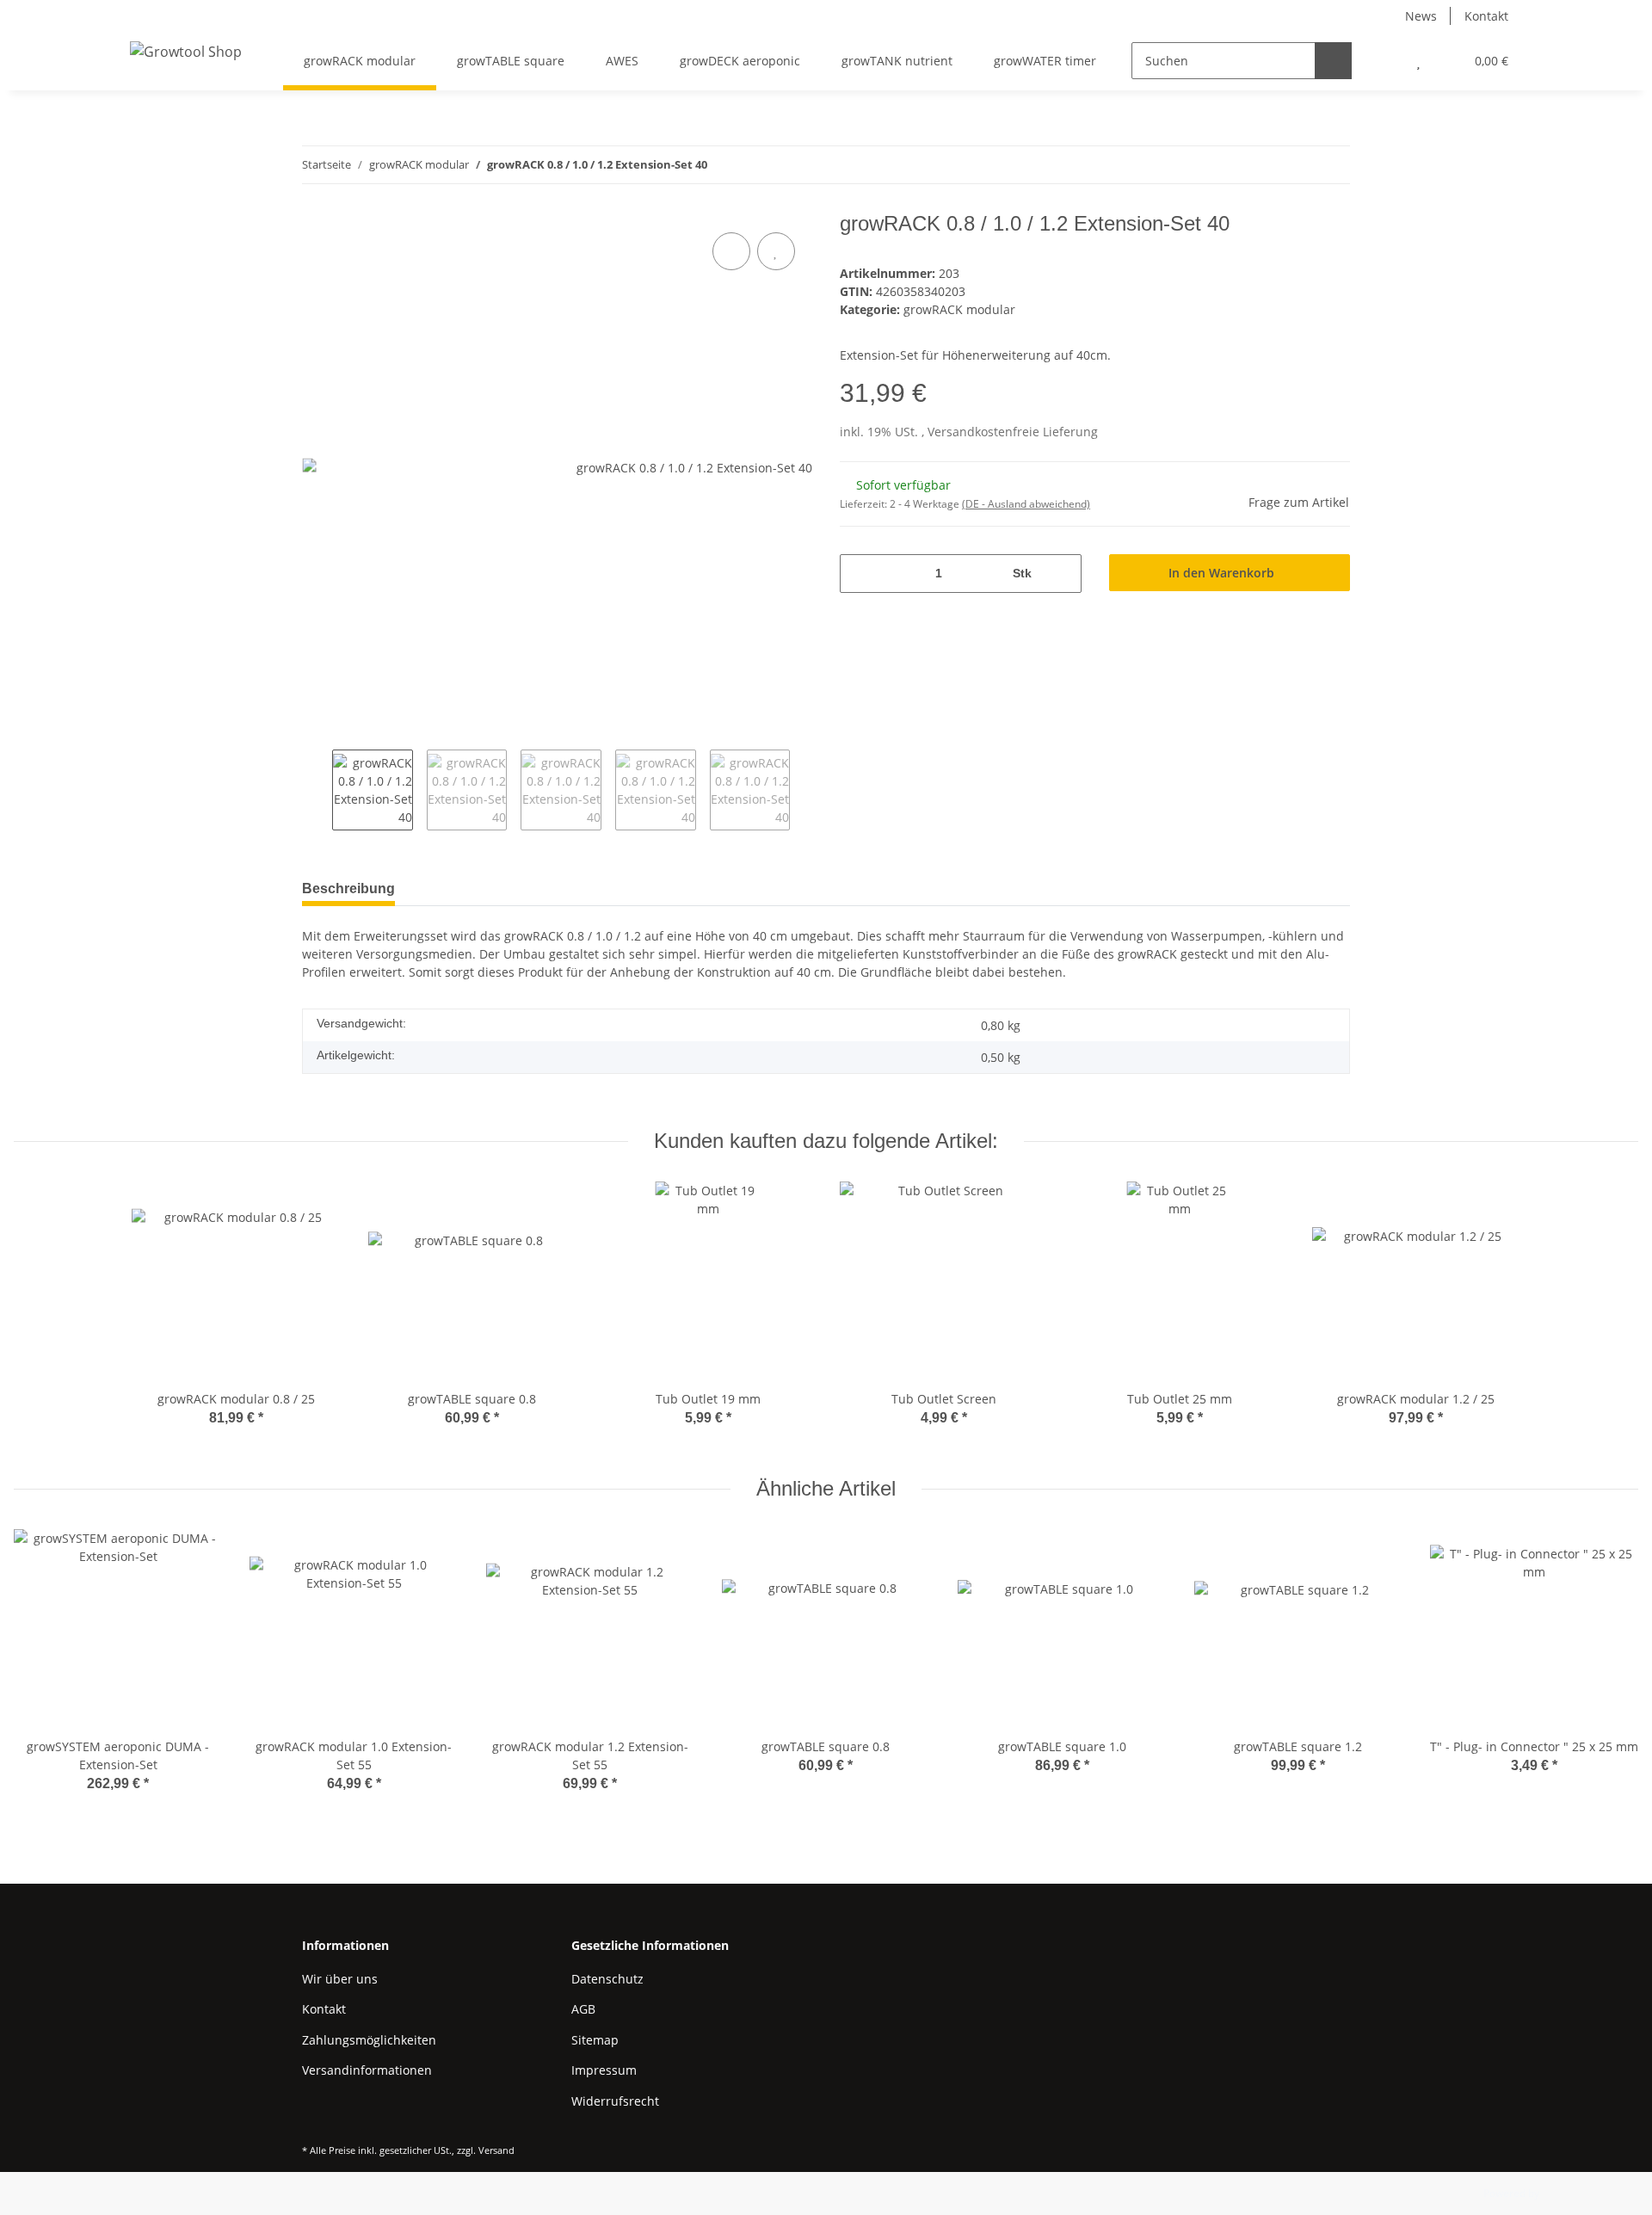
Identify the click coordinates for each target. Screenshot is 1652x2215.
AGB (583, 2009)
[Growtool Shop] (186, 51)
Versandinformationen (367, 2070)
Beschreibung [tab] (348, 888)
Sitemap (595, 2040)
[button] (1384, 61)
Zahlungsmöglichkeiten (369, 2040)
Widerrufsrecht (615, 2101)
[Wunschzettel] (1418, 61)
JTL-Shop (1563, 2193)
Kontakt (1486, 16)
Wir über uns (340, 1979)
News (1421, 16)
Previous (317, 790)
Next (805, 790)
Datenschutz (607, 1979)
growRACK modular (959, 309)
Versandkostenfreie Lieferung (1013, 432)
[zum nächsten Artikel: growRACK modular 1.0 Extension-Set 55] (1331, 165)
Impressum (604, 2070)
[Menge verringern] (859, 574)
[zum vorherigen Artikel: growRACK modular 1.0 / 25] (1294, 165)
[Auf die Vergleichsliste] (731, 251)
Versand (496, 2150)
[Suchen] (1333, 61)
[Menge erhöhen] (1062, 574)
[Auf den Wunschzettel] (776, 251)
